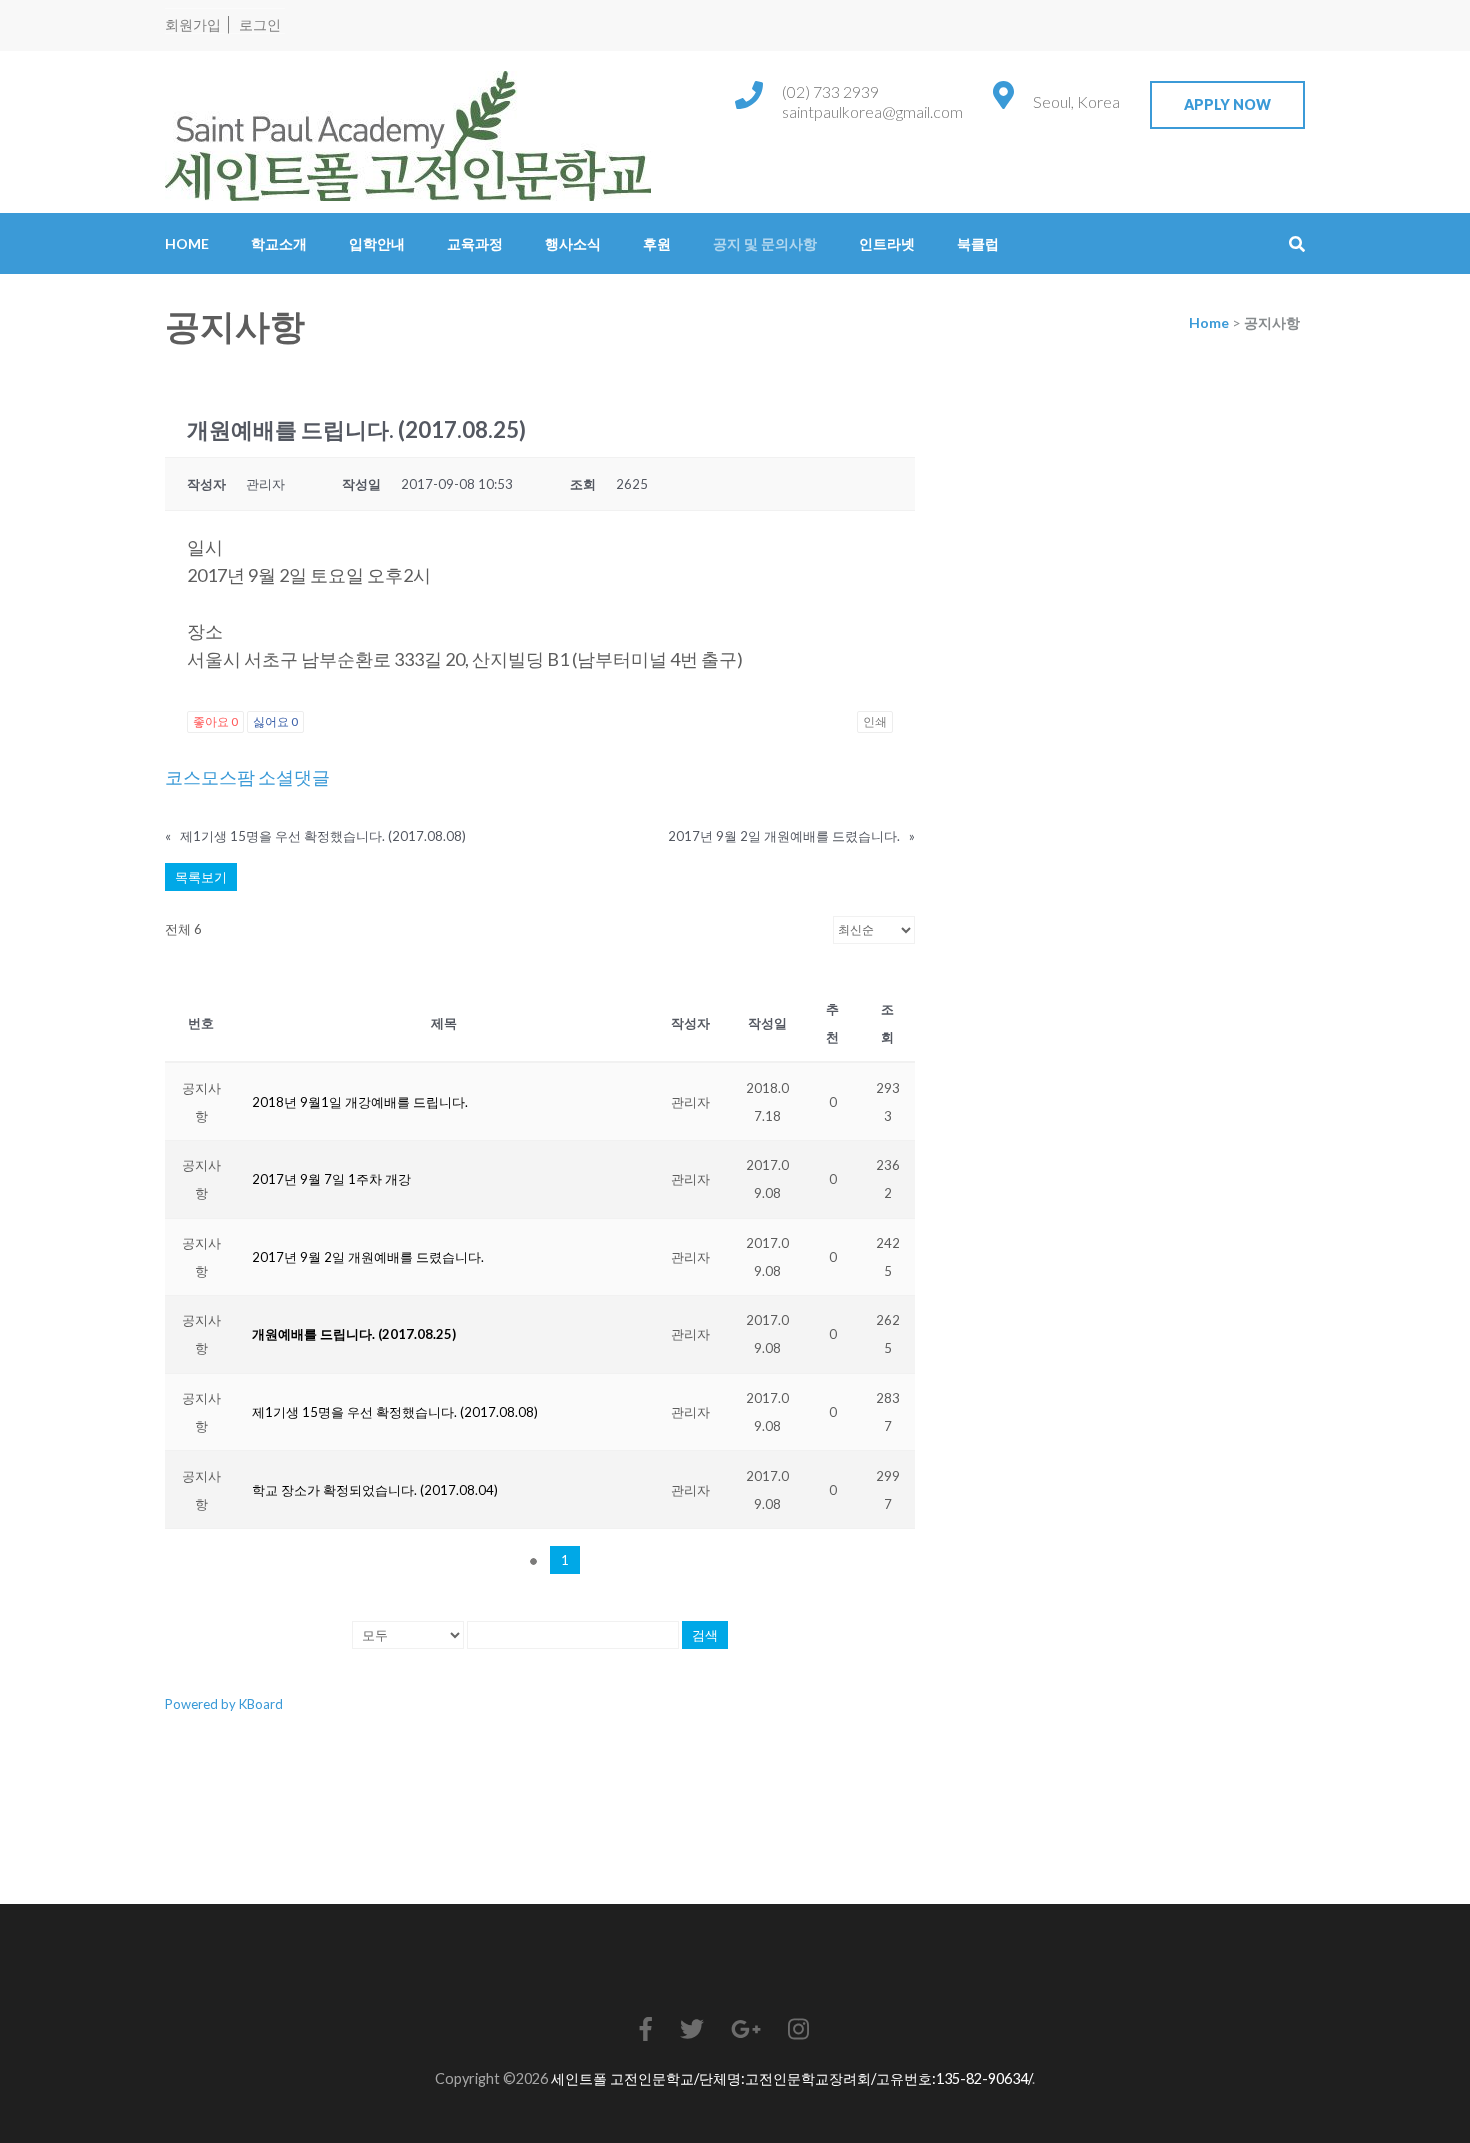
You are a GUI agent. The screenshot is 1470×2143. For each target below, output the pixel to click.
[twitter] (692, 2028)
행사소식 (573, 243)
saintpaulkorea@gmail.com (872, 111)
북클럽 (978, 243)
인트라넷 (887, 243)
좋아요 (215, 721)
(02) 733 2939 (830, 91)
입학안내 (377, 243)
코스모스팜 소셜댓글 (247, 777)
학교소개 (279, 243)
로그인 (260, 24)
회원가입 (193, 24)
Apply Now (1227, 104)
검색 (705, 1635)
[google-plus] (746, 2028)
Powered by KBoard (224, 1704)
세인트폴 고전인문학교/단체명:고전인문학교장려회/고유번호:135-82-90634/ (791, 2078)
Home (187, 243)
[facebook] (646, 2028)
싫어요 (275, 721)
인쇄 (875, 721)
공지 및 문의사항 (765, 243)
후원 (657, 243)
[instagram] (798, 2028)
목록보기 (201, 877)
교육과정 (475, 243)
